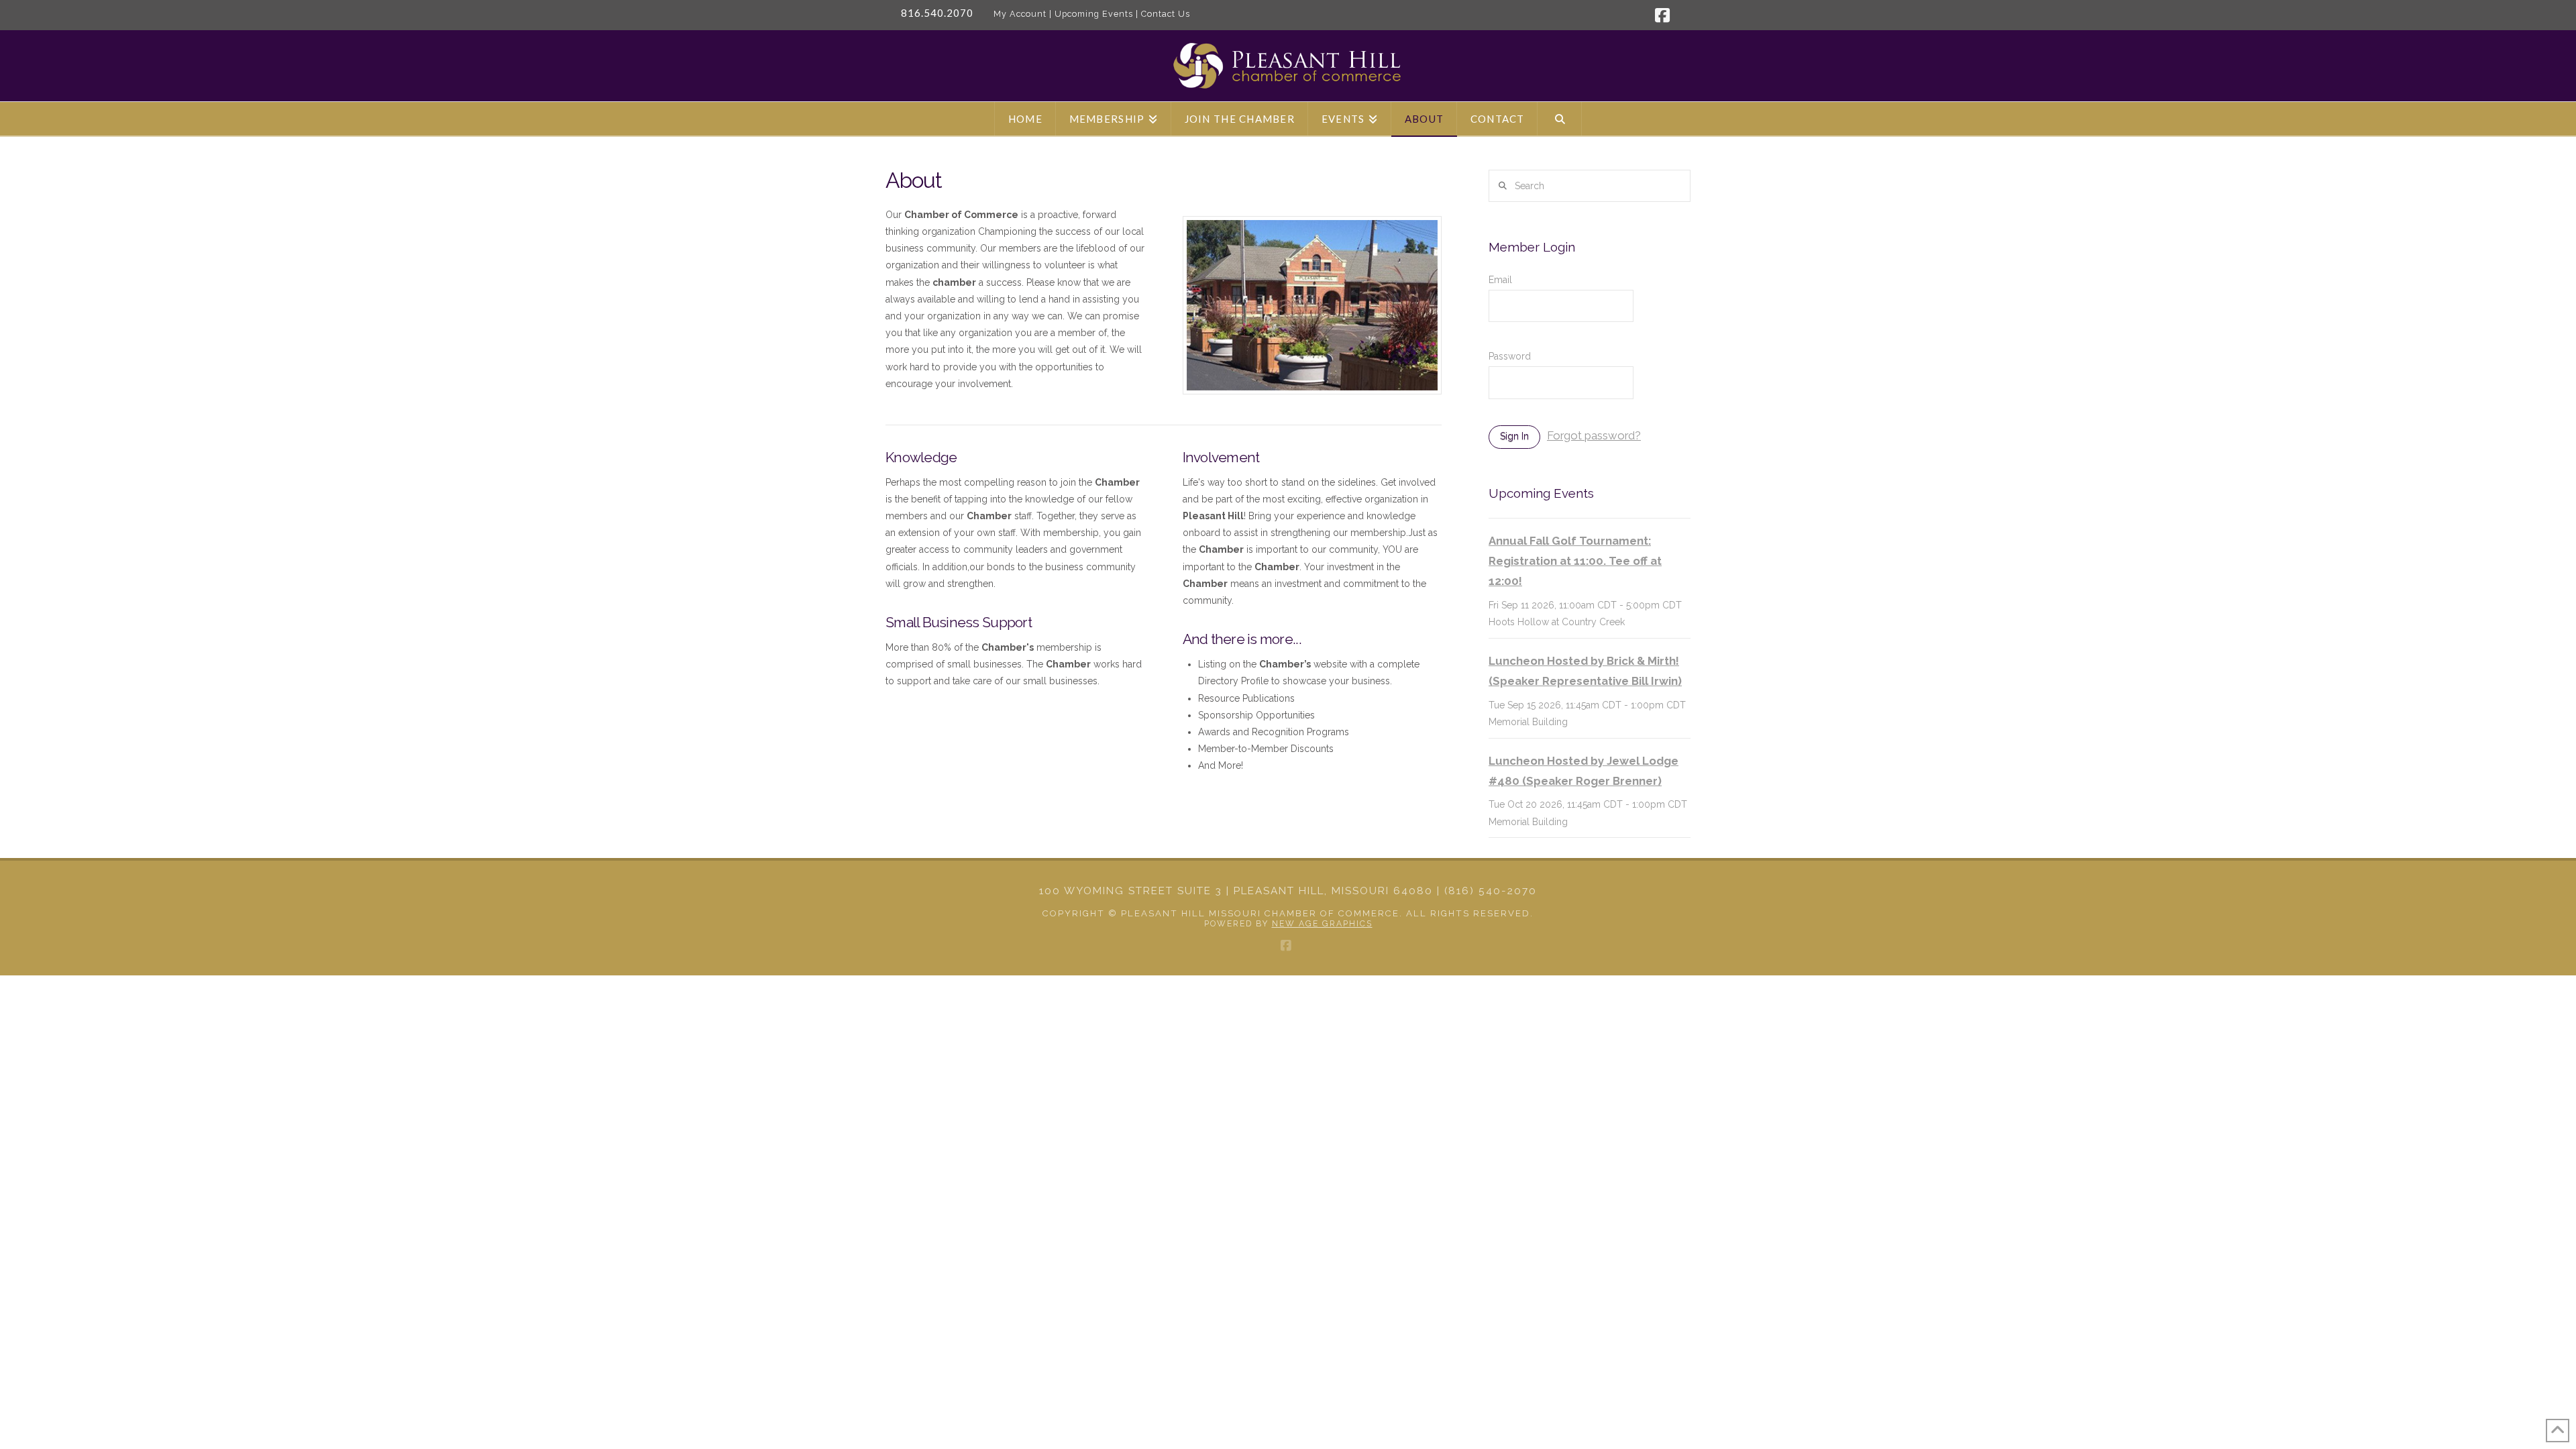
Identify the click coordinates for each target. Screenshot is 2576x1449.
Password (1510, 356)
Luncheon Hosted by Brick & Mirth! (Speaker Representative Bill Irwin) (1585, 671)
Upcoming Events (1094, 14)
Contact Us (1166, 14)
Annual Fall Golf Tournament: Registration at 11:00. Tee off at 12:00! (1575, 561)
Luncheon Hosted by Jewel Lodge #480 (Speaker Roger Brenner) (1584, 771)
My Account (1020, 14)
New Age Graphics (1322, 924)
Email (1500, 280)
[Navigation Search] (1560, 119)
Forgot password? (1594, 435)
